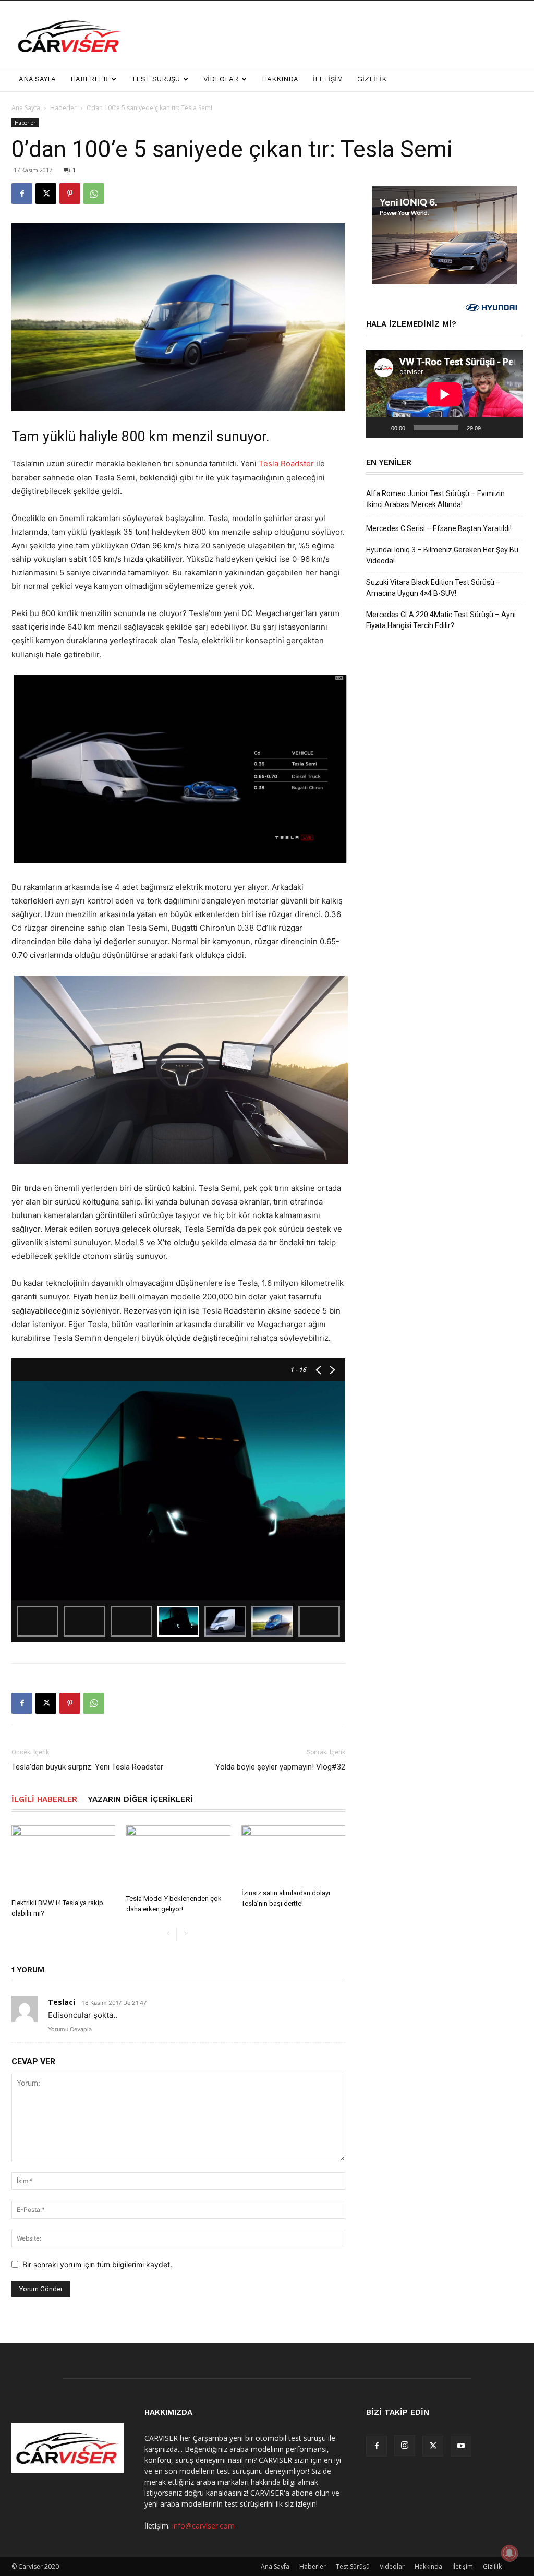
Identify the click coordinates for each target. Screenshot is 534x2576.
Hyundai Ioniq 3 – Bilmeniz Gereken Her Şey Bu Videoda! (442, 555)
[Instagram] (405, 2446)
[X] (46, 194)
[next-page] (185, 1934)
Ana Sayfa (37, 79)
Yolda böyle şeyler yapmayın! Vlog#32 (280, 1767)
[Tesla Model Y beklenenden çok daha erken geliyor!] (178, 1858)
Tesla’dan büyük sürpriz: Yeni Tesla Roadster (87, 1767)
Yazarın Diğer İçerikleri (140, 1799)
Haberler (89, 79)
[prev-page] (168, 1934)
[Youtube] (461, 2446)
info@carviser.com (203, 2526)
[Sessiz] (492, 428)
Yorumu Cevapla (70, 2029)
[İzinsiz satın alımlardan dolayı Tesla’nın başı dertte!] (293, 1855)
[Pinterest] (70, 194)
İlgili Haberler (44, 1799)
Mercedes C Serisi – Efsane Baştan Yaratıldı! (439, 528)
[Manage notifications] (509, 2553)
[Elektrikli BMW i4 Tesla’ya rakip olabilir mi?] (63, 1860)
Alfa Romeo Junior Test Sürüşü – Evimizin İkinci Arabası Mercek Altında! (435, 499)
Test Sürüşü (156, 79)
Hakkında (280, 79)
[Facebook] (22, 194)
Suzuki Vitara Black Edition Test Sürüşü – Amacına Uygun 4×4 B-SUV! (433, 588)
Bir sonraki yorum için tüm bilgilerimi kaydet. (97, 2264)
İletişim (328, 79)
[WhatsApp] (94, 194)
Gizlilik (372, 79)
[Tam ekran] (509, 428)
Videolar (221, 79)
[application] (444, 394)
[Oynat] (380, 428)
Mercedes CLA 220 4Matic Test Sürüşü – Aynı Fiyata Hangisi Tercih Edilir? (441, 620)
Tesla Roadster (286, 464)
